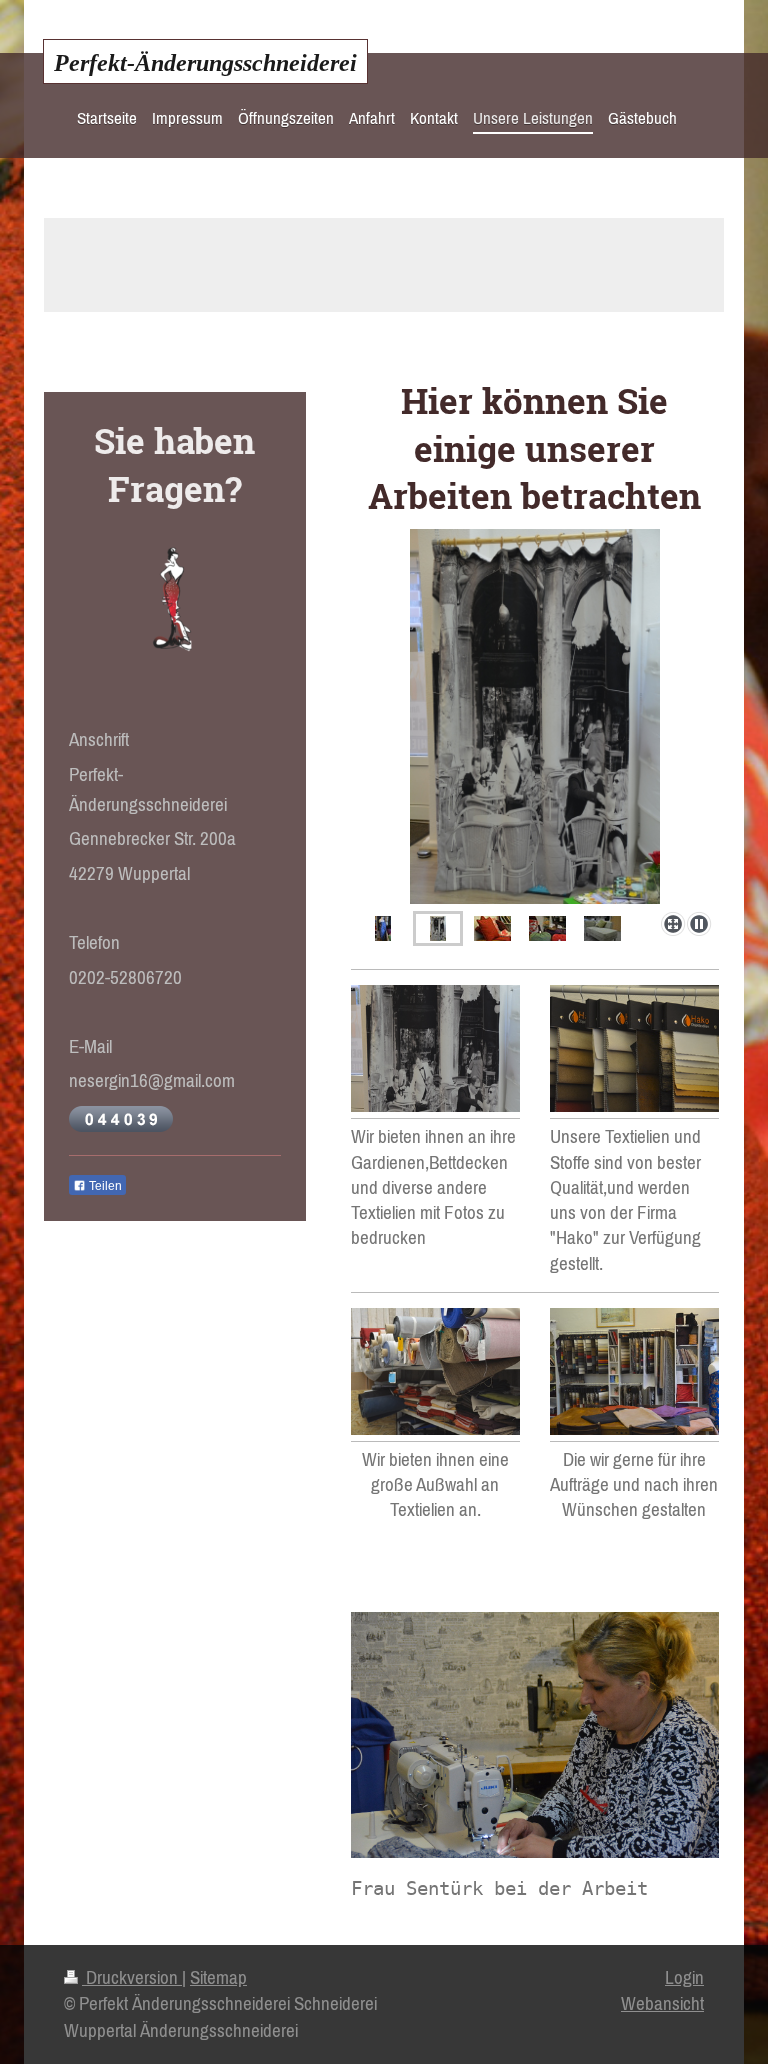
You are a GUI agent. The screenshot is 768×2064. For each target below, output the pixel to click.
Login (684, 1977)
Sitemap (218, 1977)
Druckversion (132, 1977)
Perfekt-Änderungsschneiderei (205, 63)
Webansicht (662, 2003)
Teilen (104, 1186)
